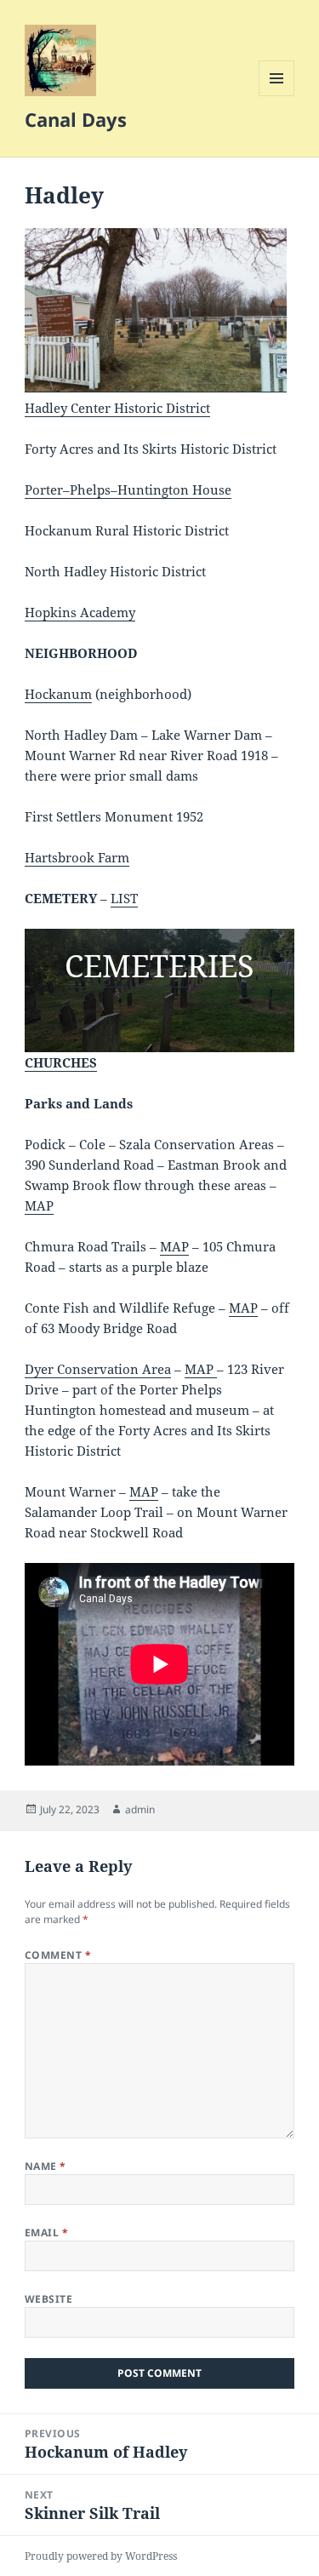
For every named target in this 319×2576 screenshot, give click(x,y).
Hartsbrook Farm (77, 857)
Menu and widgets (277, 96)
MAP (39, 1205)
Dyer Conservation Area (98, 1369)
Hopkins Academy (80, 612)
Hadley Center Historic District (117, 408)
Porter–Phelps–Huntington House (128, 489)
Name (46, 2166)
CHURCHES (61, 1062)
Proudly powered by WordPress (101, 2556)
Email (46, 2233)
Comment (58, 1955)
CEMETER (136, 966)
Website (48, 2299)
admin (140, 1809)
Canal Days (76, 119)
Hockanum (58, 694)
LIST (124, 898)
